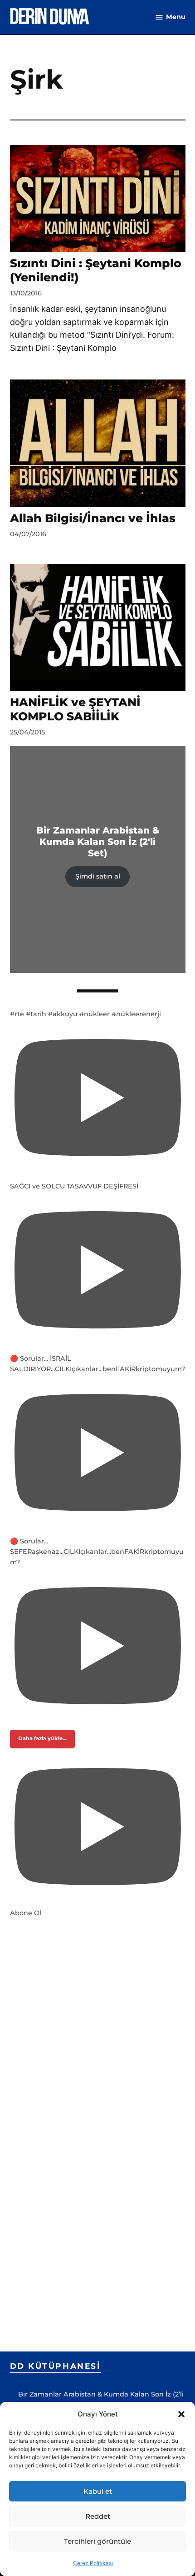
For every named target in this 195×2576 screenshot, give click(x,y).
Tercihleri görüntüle (97, 2541)
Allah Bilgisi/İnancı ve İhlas (93, 518)
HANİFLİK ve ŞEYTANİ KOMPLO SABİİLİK (75, 709)
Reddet (98, 2516)
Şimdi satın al (98, 876)
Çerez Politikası (93, 2563)
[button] (181, 2414)
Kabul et (98, 2491)
